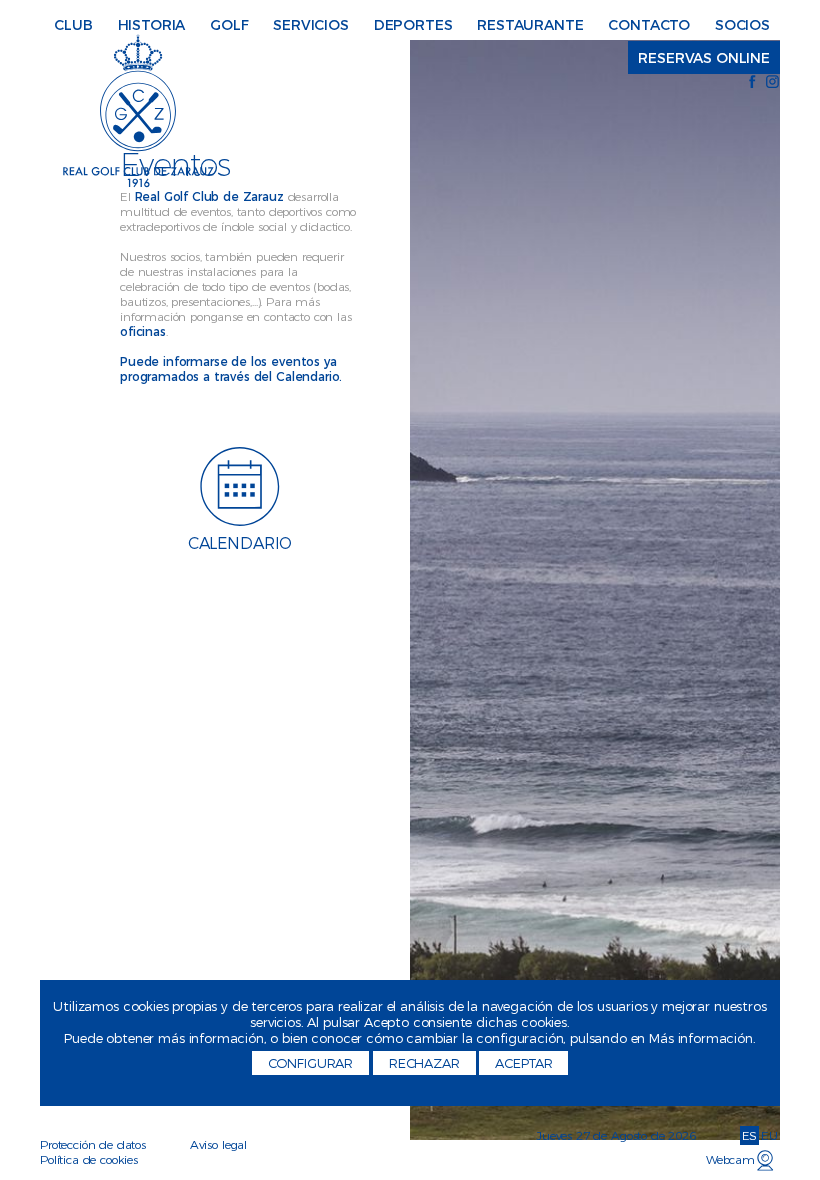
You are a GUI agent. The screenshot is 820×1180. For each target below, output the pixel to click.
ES (750, 1135)
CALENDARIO (240, 543)
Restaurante (530, 25)
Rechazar (424, 1063)
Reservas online (704, 58)
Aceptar (523, 1063)
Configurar (310, 1063)
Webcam (730, 1159)
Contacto (649, 25)
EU (769, 1135)
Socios (742, 25)
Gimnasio (464, 18)
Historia (152, 25)
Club (73, 25)
